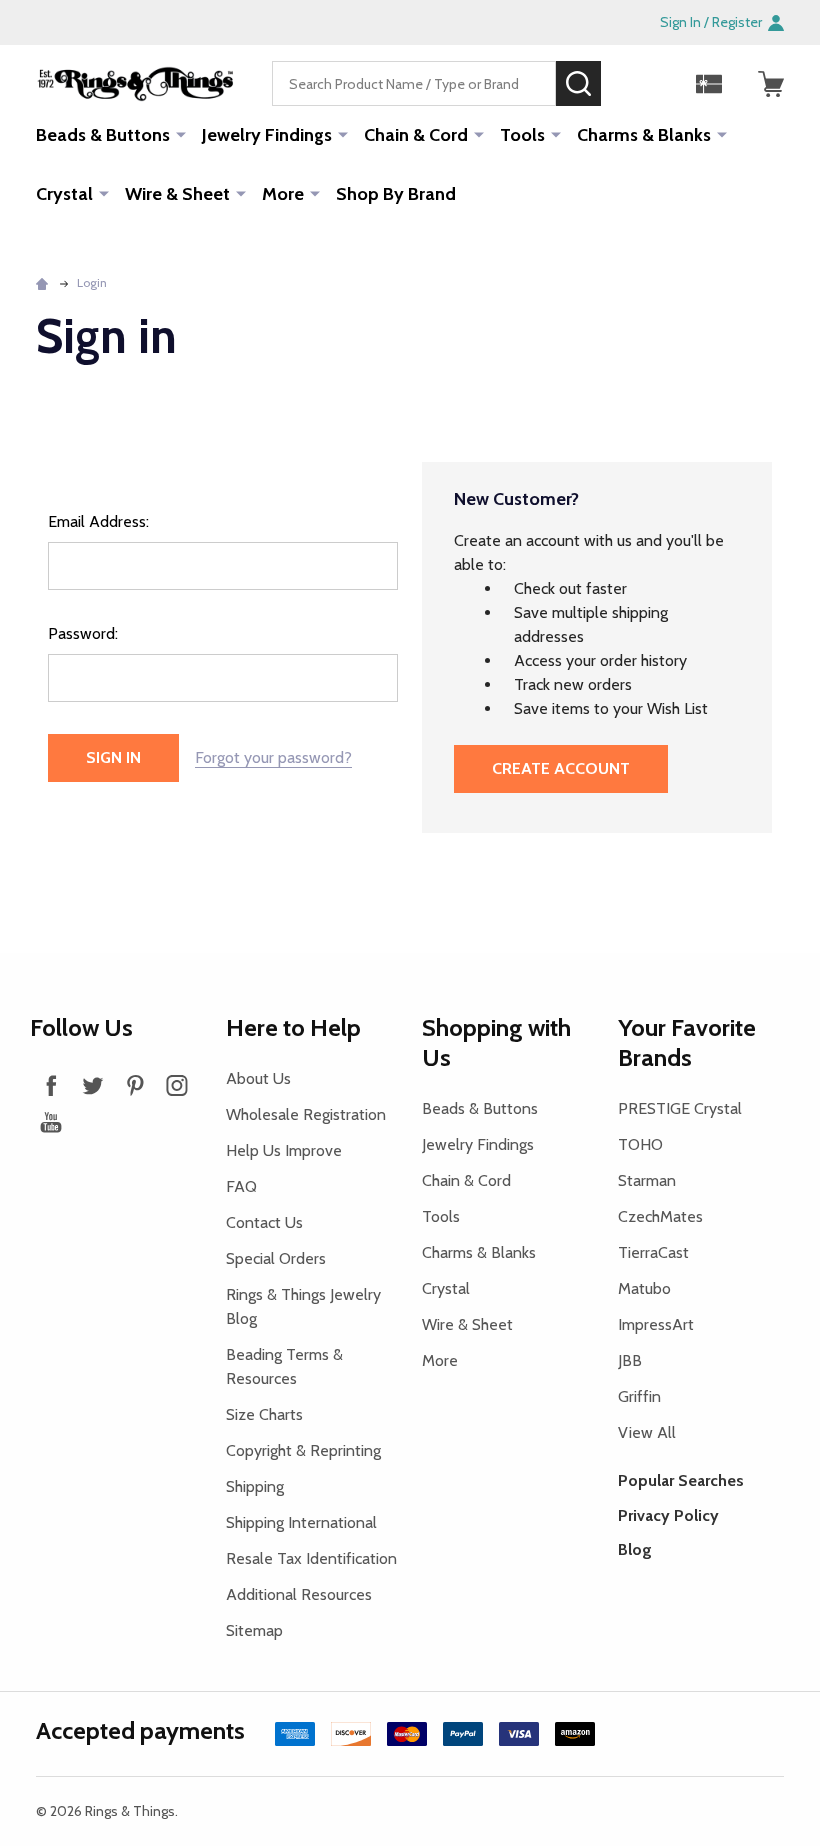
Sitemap (254, 1630)
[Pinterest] (135, 1085)
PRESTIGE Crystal (680, 1108)
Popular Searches (681, 1480)
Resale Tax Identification (311, 1558)
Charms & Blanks (644, 135)
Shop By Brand (396, 194)
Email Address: (98, 521)
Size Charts (264, 1414)
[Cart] (771, 84)
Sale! (631, 83)
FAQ (241, 1186)
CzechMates (660, 1216)
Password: (83, 633)
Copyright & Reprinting (303, 1450)
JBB (630, 1360)
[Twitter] (93, 1085)
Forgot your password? (273, 757)
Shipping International (301, 1522)
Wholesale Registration (306, 1114)
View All (647, 1432)
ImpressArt (656, 1324)
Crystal (64, 194)
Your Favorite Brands (687, 1042)
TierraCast (653, 1252)
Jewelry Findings (267, 135)
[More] (181, 134)
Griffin (639, 1396)
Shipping (255, 1486)
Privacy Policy (668, 1515)
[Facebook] (51, 1085)
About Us (258, 1078)
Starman (647, 1180)
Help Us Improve (284, 1150)
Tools (522, 135)
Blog (635, 1549)
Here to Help (293, 1027)
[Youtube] (51, 1122)
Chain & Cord (416, 135)
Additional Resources (299, 1594)
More (283, 194)
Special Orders (276, 1258)
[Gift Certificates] (709, 84)
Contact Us (264, 1222)
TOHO (640, 1144)
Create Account (561, 768)
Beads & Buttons (103, 135)
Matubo (644, 1288)
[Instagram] (177, 1085)
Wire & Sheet (177, 194)
